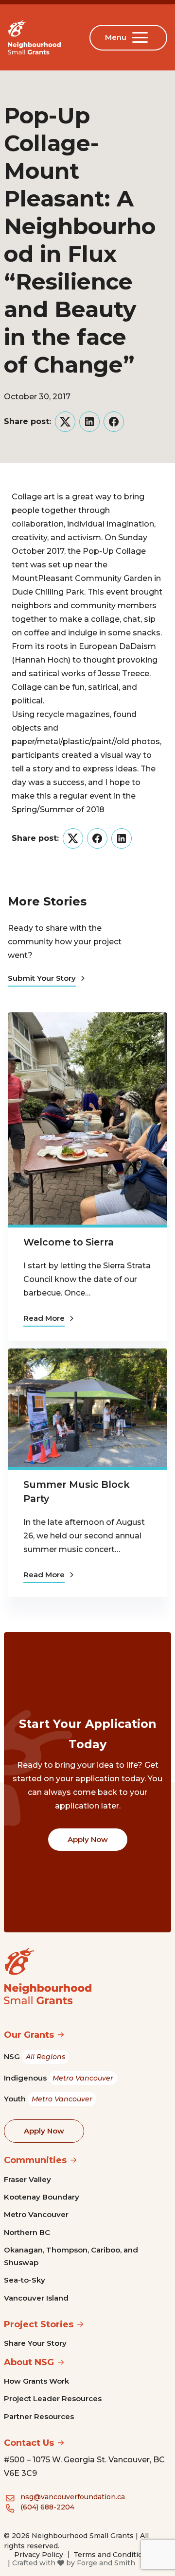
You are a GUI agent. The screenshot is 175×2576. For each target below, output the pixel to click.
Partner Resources (39, 2416)
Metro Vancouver (36, 2214)
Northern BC (27, 2232)
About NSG (29, 2362)
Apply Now (88, 1839)
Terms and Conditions (112, 2555)
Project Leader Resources (53, 2398)
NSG (35, 2056)
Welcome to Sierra (69, 1242)
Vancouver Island (36, 2298)
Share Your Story (35, 2343)
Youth (48, 2099)
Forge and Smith (106, 2563)
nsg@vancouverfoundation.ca (73, 2497)
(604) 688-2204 (47, 2507)
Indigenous (59, 2078)
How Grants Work (36, 2381)
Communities (35, 2160)
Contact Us (29, 2443)
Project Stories (39, 2324)
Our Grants (29, 2035)
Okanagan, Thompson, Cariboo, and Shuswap (71, 2256)
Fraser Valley (27, 2179)
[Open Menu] (142, 37)
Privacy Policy (39, 2555)
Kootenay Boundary (42, 2197)
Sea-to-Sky (25, 2280)
